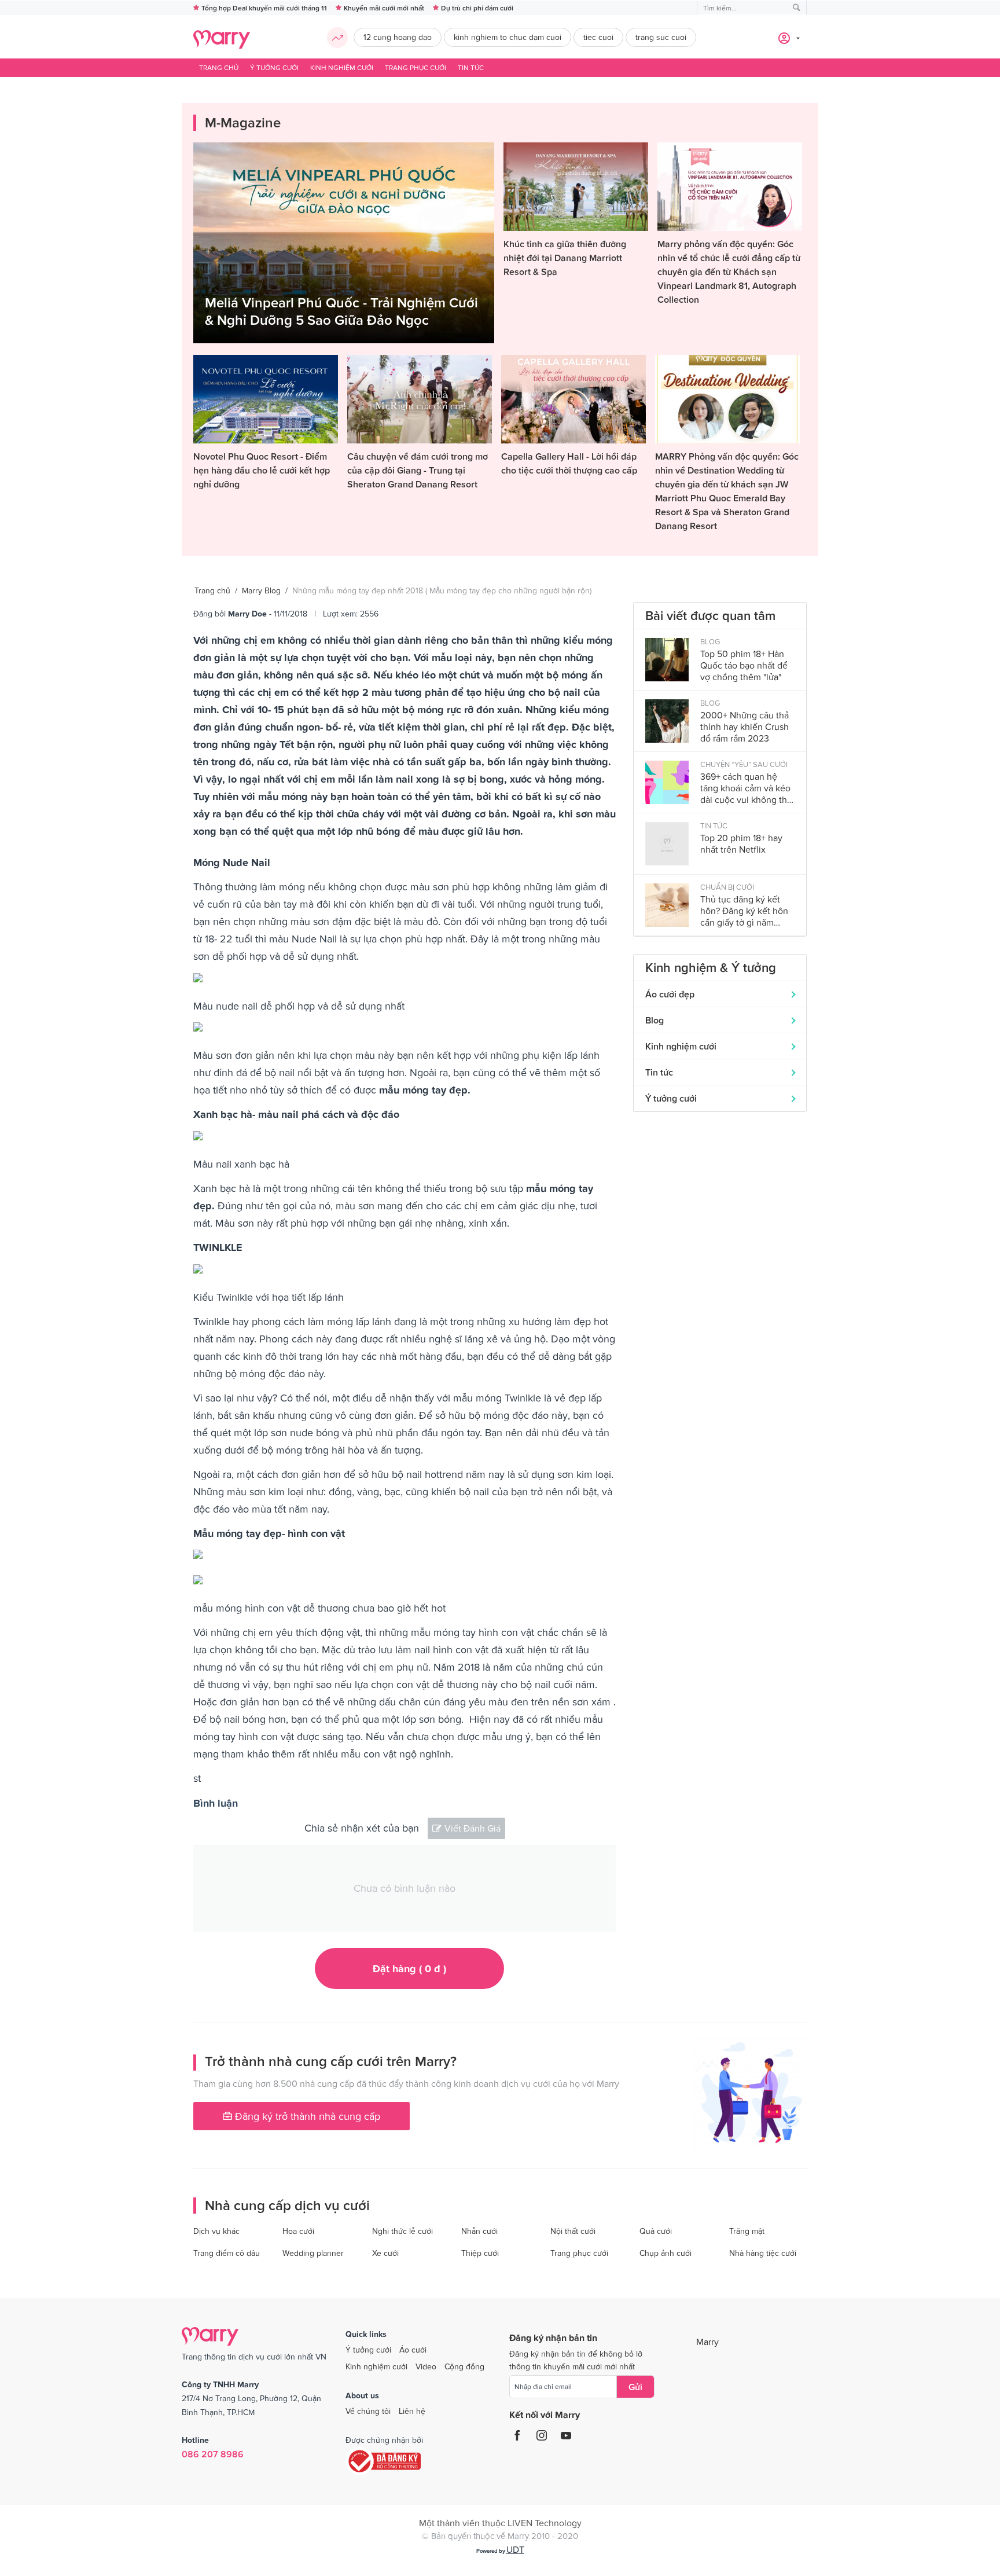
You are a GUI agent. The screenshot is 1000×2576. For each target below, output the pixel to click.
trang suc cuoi (661, 37)
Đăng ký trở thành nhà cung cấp (306, 2116)
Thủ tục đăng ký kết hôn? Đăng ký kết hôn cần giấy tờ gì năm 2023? (744, 911)
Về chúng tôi (368, 2411)
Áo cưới (413, 2350)
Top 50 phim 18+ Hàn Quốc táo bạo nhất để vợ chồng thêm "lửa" (744, 665)
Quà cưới (656, 2231)
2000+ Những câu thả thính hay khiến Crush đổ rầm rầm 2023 (745, 726)
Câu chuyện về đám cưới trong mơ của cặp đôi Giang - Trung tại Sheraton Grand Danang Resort (418, 470)
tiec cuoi (598, 37)
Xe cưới (385, 2253)
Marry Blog (261, 590)
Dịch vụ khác (216, 2231)
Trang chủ (219, 68)
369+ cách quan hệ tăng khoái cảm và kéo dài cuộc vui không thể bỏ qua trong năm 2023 (746, 788)
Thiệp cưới (480, 2253)
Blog (655, 1020)
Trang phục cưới (416, 68)
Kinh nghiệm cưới (342, 68)
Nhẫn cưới (479, 2231)
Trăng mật (747, 2231)
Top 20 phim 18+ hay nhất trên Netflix (741, 843)
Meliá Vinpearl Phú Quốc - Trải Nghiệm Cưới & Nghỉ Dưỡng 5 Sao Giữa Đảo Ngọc (341, 311)
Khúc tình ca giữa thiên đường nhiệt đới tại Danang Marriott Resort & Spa (565, 258)
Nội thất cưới (573, 2231)
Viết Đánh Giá (473, 1828)
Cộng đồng (464, 2366)
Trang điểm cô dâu (227, 2253)
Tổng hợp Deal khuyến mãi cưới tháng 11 (264, 8)
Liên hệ (412, 2411)
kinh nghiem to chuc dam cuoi (508, 37)
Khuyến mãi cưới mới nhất (384, 8)
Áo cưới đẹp (670, 994)
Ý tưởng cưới (274, 68)
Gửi (635, 2387)
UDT (515, 2549)
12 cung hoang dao (398, 37)
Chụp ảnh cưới (666, 2253)
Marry (707, 2342)
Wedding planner (313, 2253)
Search (797, 8)
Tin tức (471, 68)
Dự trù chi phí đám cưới (477, 8)
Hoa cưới (298, 2231)
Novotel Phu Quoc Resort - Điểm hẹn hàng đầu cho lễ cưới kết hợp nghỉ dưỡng (262, 470)
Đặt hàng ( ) (409, 1968)
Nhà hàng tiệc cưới (763, 2253)
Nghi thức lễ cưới (402, 2231)
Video (426, 2366)
